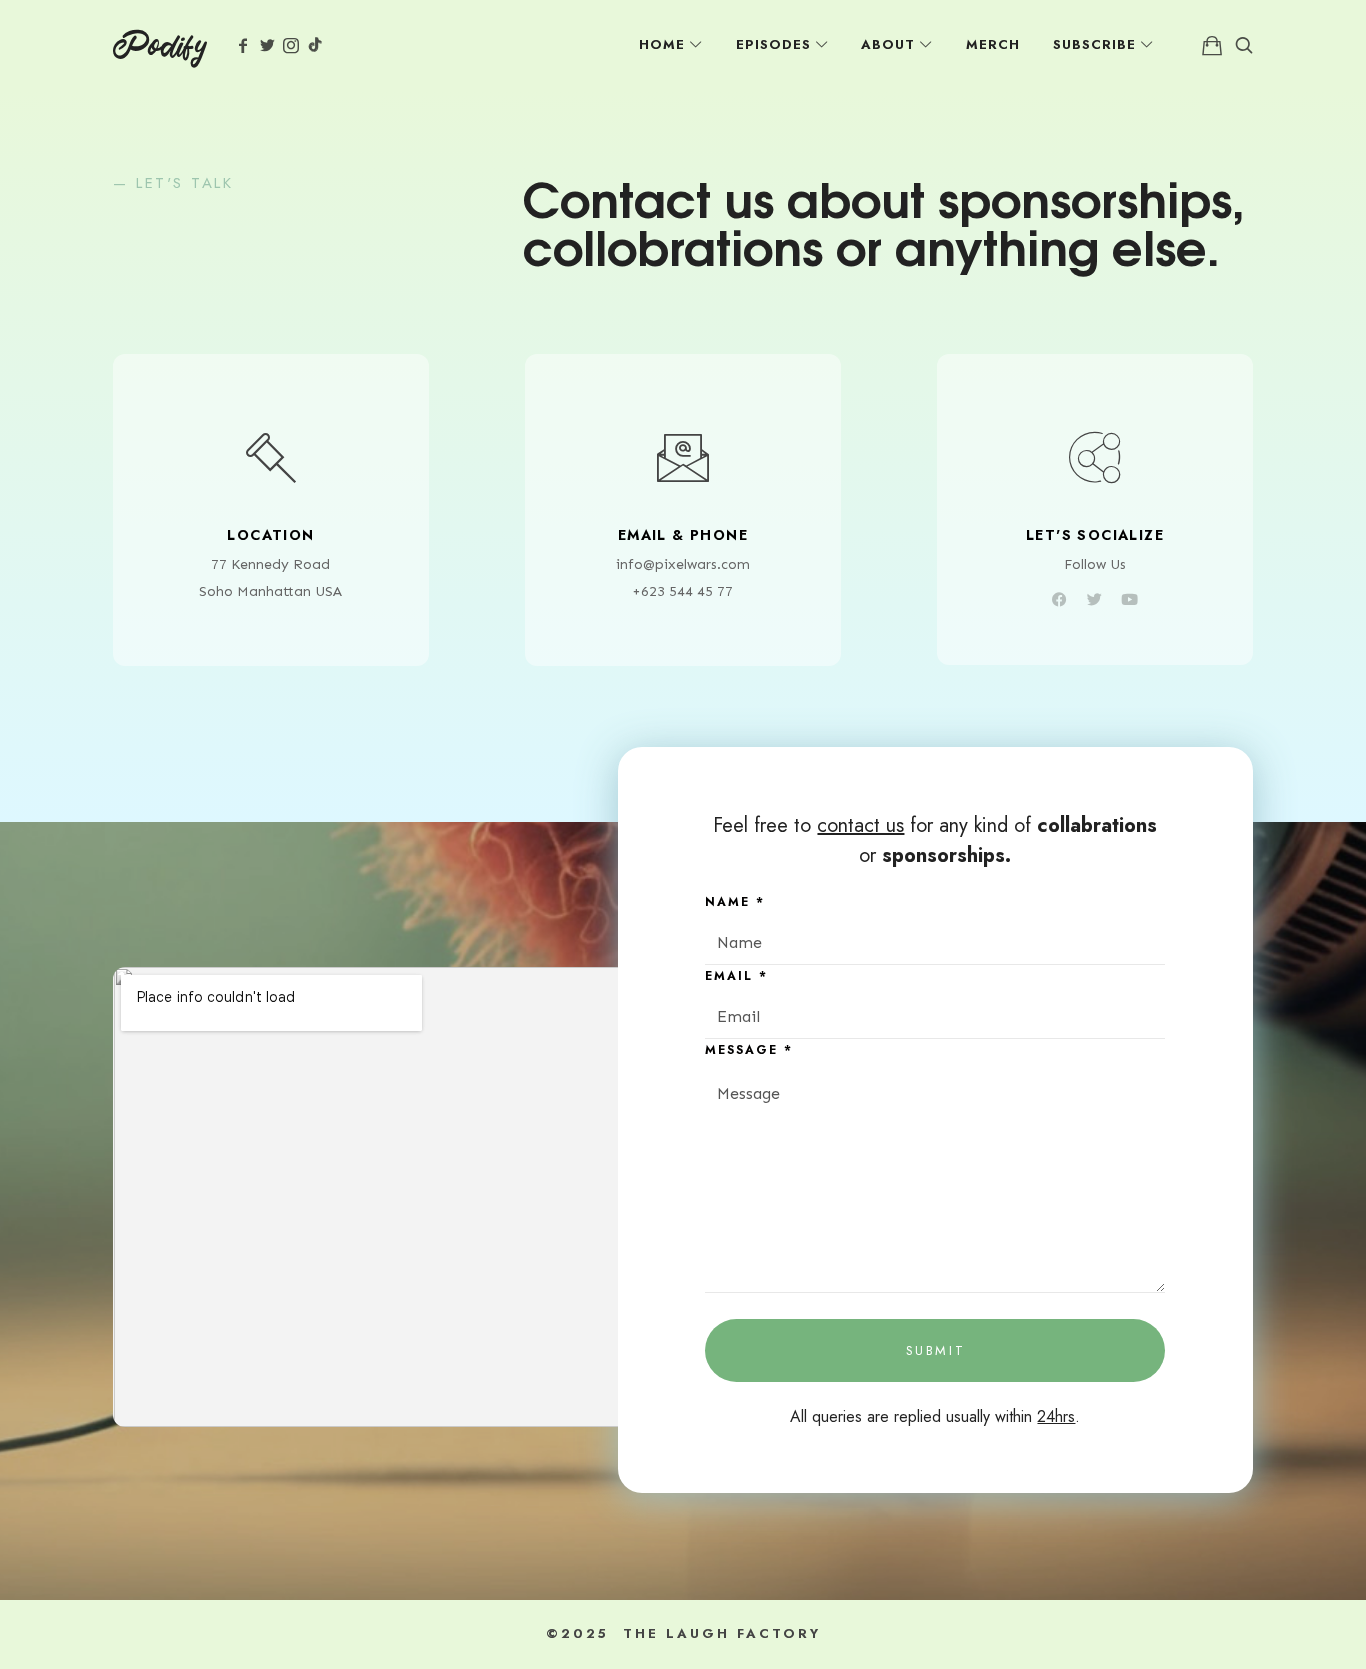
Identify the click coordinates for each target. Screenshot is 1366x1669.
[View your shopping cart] (1212, 45)
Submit (936, 1350)
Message (749, 1050)
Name (735, 902)
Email (736, 976)
